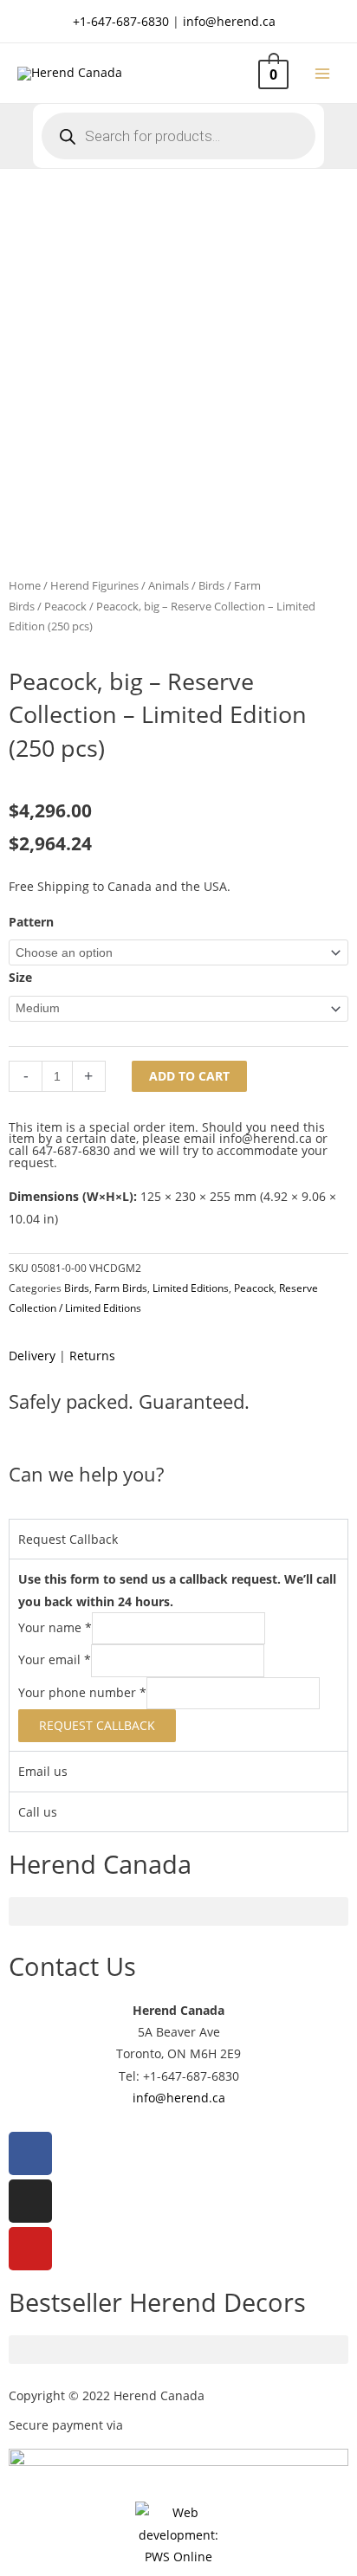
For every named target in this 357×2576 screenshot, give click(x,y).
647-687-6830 (71, 1150)
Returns (92, 1356)
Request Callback (97, 1725)
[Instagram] (30, 2201)
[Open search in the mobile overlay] (178, 136)
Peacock (65, 607)
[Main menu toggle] (323, 73)
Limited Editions (191, 1288)
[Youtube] (30, 2249)
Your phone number (82, 1692)
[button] (178, 1911)
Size (20, 977)
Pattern (31, 922)
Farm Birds (121, 1288)
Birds (211, 586)
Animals (169, 586)
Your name (55, 1627)
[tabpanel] (178, 1655)
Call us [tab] (38, 1812)
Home (25, 586)
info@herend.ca (229, 21)
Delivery (32, 1356)
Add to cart (189, 1076)
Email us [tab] (43, 1771)
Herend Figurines (94, 586)
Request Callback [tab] (68, 1539)
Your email (55, 1660)
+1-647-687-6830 (121, 21)
